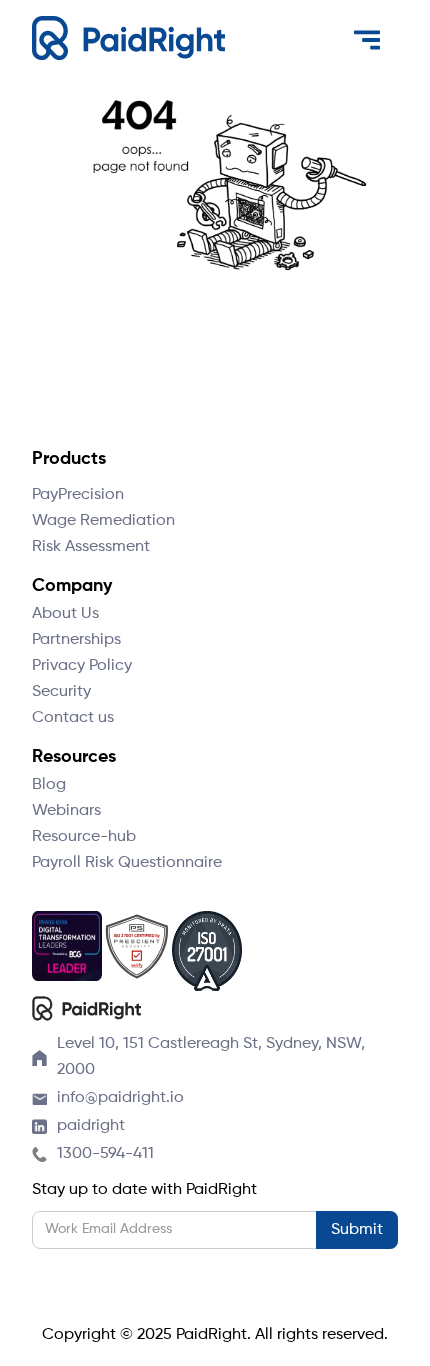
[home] (128, 38)
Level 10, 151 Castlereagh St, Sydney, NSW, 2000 (211, 1057)
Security (61, 692)
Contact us (73, 718)
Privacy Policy (82, 666)
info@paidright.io (120, 1098)
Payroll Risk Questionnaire (127, 863)
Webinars (66, 811)
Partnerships (76, 640)
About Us (65, 614)
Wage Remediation (103, 521)
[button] (367, 39)
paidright (91, 1126)
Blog (49, 785)
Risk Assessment (91, 547)
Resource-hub (84, 837)
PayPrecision (78, 495)
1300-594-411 (105, 1154)
